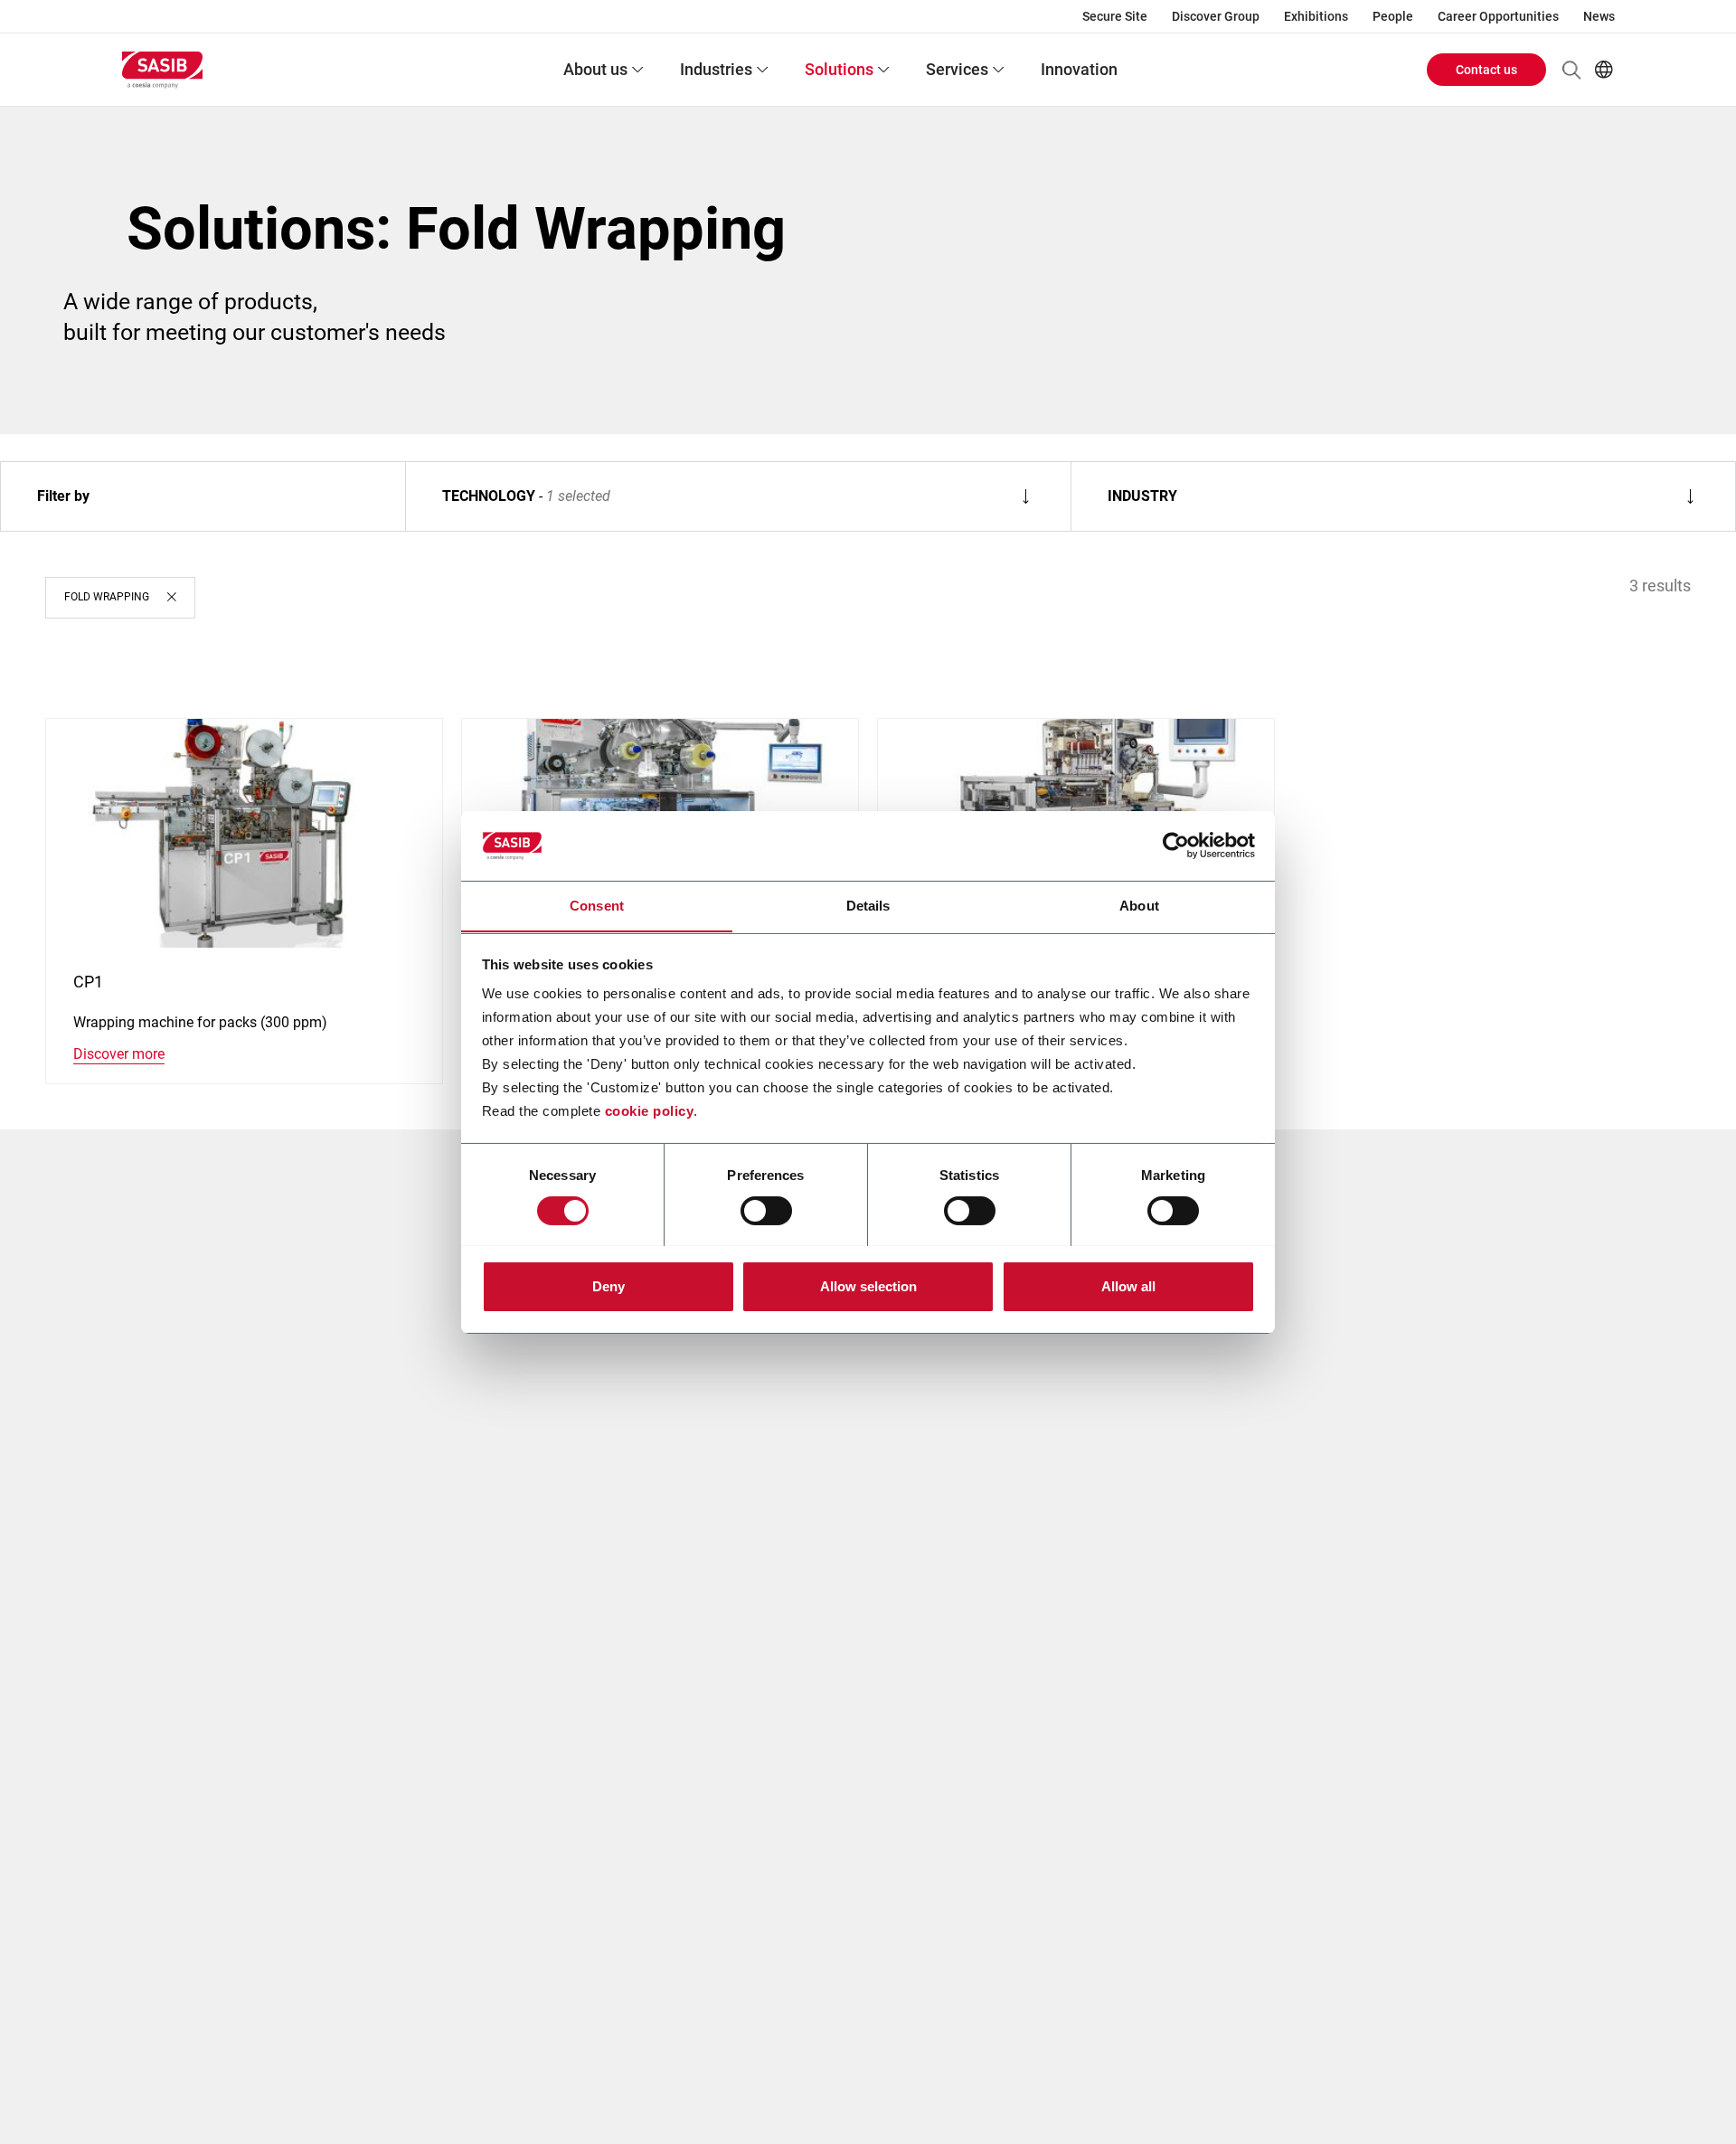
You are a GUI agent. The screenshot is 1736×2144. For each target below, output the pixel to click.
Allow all (1128, 1285)
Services (957, 69)
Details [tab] (868, 905)
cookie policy (650, 1111)
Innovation (1079, 69)
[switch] (766, 1211)
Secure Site (1115, 16)
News (1599, 16)
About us (595, 69)
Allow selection (868, 1285)
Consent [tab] (597, 905)
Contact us (1486, 70)
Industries (716, 69)
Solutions (839, 69)
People (1393, 16)
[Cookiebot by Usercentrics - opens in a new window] (1176, 845)
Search (1571, 70)
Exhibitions (1316, 16)
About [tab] (1139, 905)
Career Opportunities (1498, 16)
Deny (609, 1285)
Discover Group (1216, 16)
